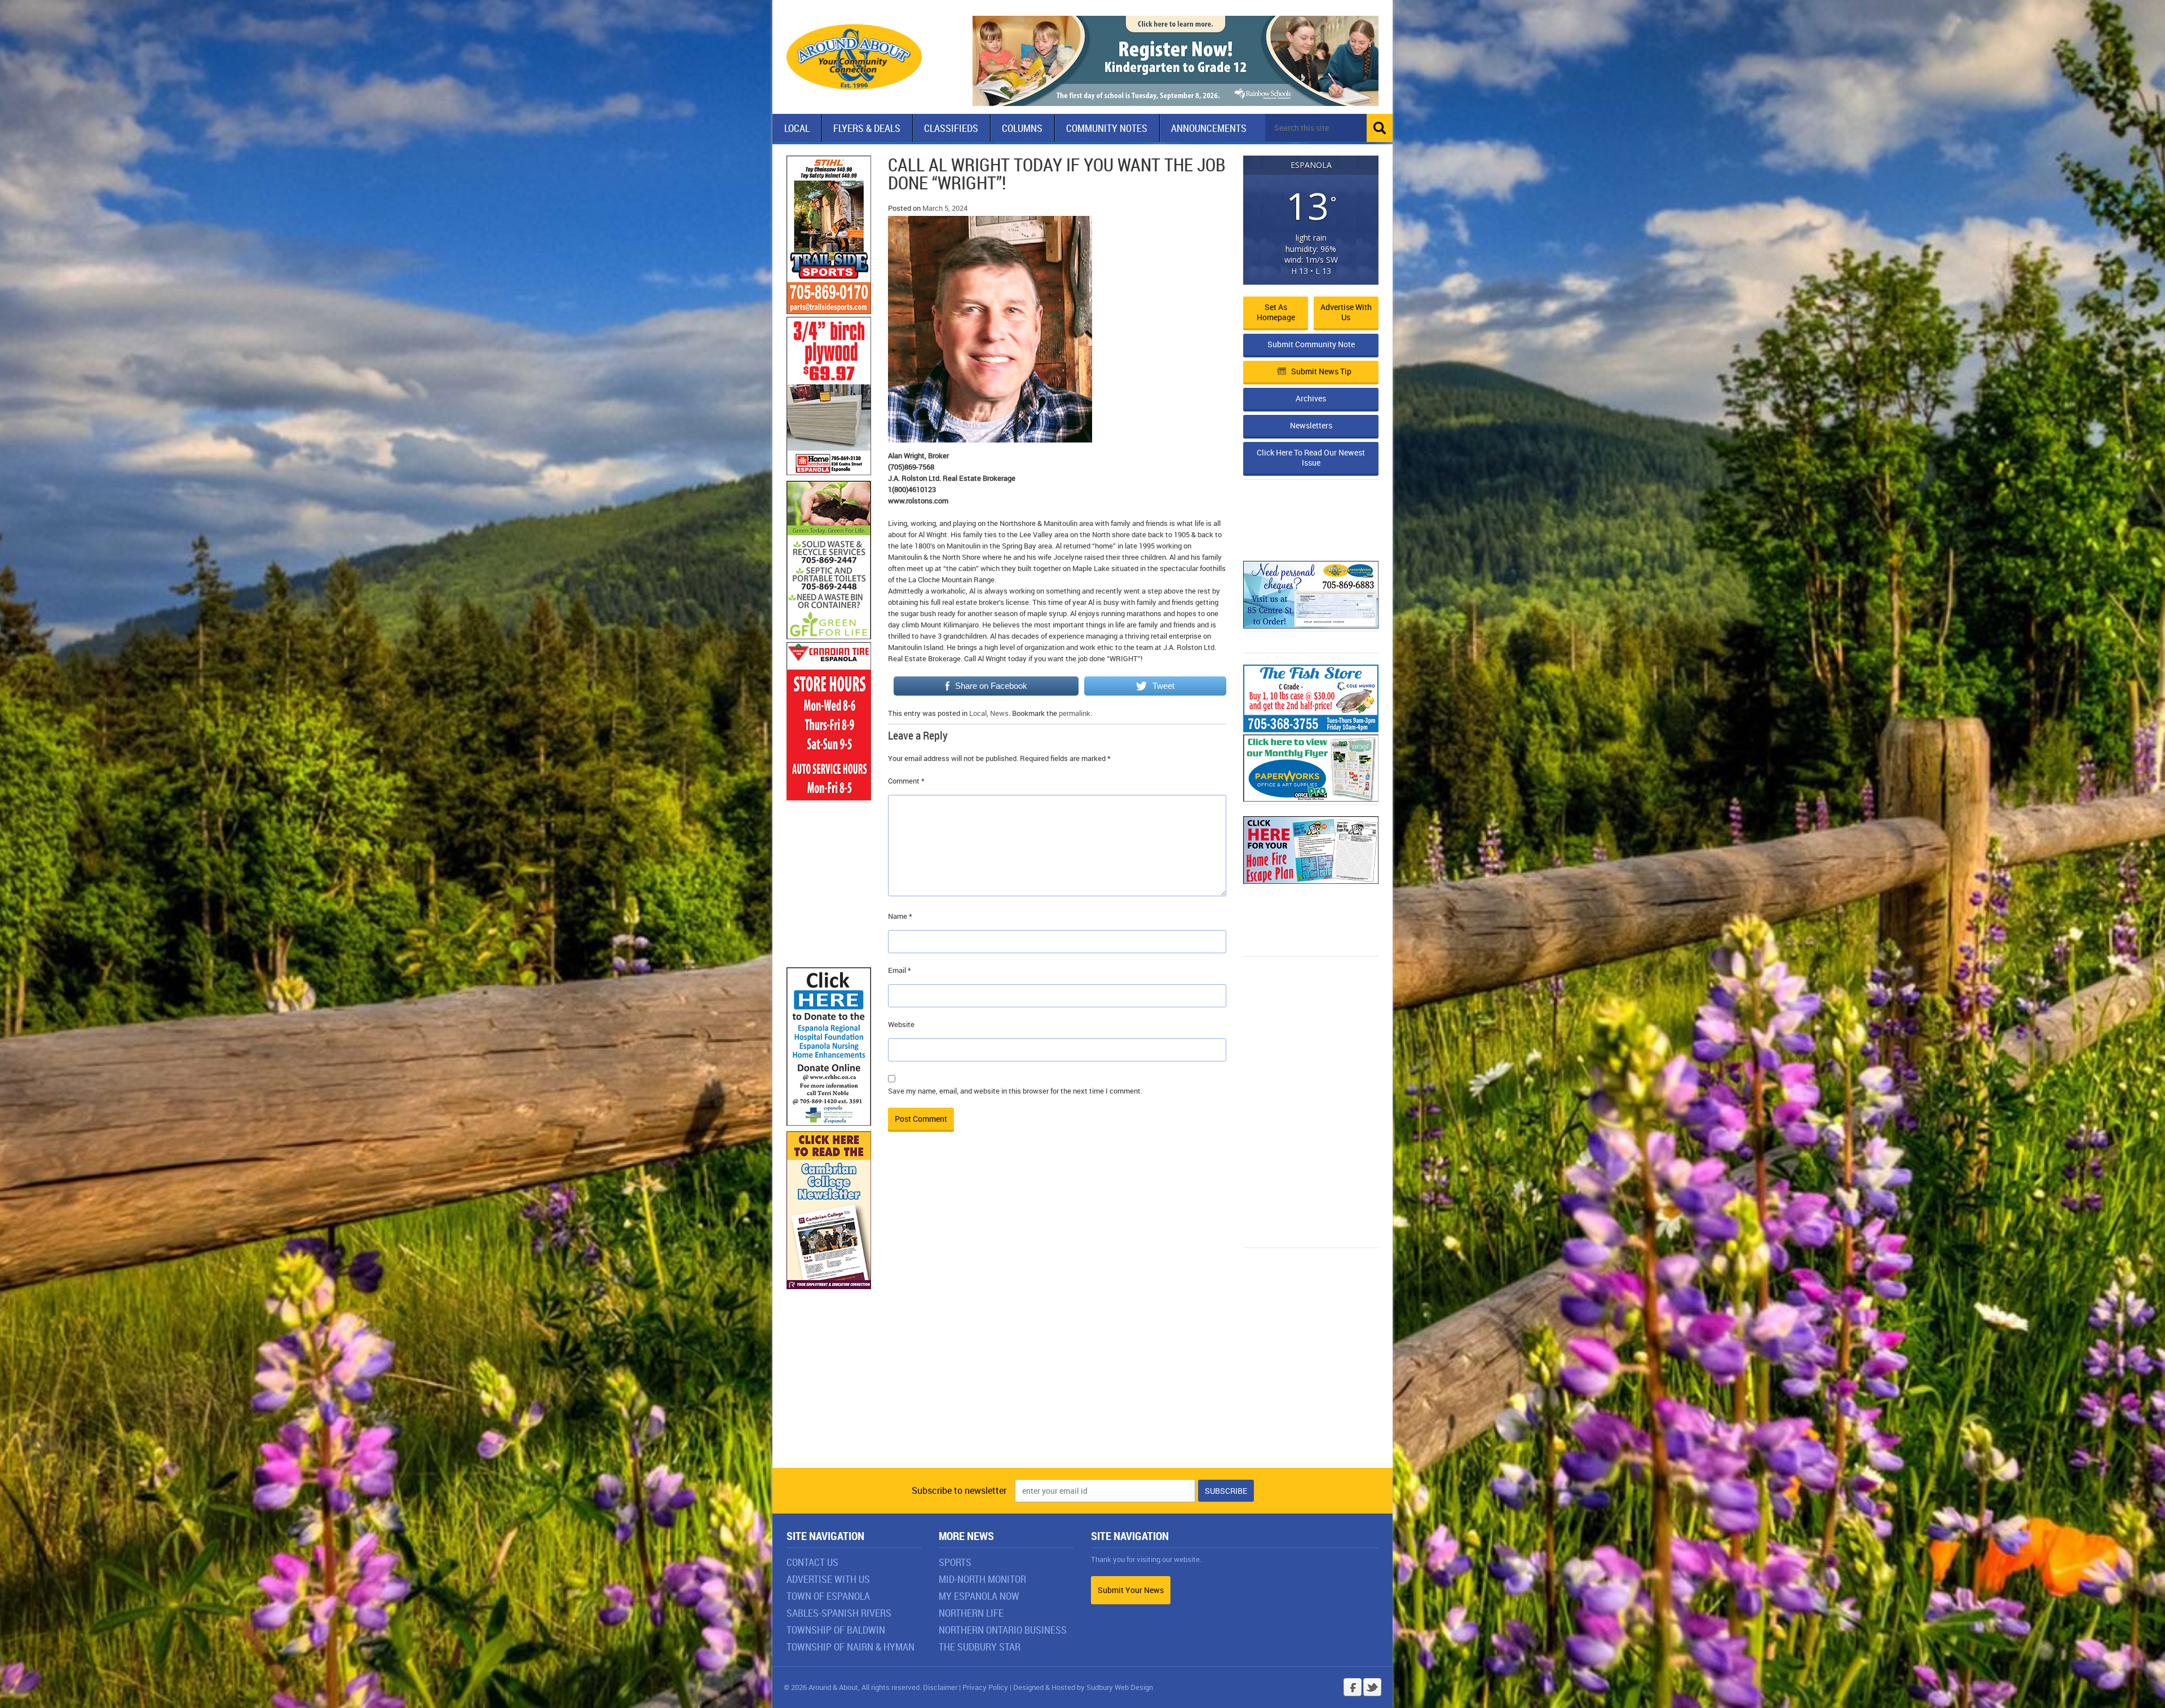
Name (900, 916)
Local (797, 128)
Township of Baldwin (836, 1630)
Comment (906, 781)
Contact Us (812, 1562)
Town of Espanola (828, 1596)
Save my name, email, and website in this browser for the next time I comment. (1015, 1091)
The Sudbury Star (980, 1647)
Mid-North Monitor (982, 1579)
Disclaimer (940, 1687)
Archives (1311, 398)
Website (901, 1024)
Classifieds (951, 128)
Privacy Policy (985, 1687)
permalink (1075, 713)
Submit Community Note (1311, 344)
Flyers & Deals (867, 128)
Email (900, 970)
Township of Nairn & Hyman (850, 1647)
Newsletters (1311, 425)
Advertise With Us (828, 1579)
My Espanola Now (979, 1596)
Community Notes (1107, 128)
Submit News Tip (1321, 371)
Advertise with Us (1346, 312)
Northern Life (971, 1613)
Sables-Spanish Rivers (839, 1613)
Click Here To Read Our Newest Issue (1311, 457)
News (999, 713)
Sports (955, 1562)
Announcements (1209, 128)
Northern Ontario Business (1003, 1630)
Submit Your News (1131, 1590)
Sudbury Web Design (1120, 1687)
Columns (1022, 128)
